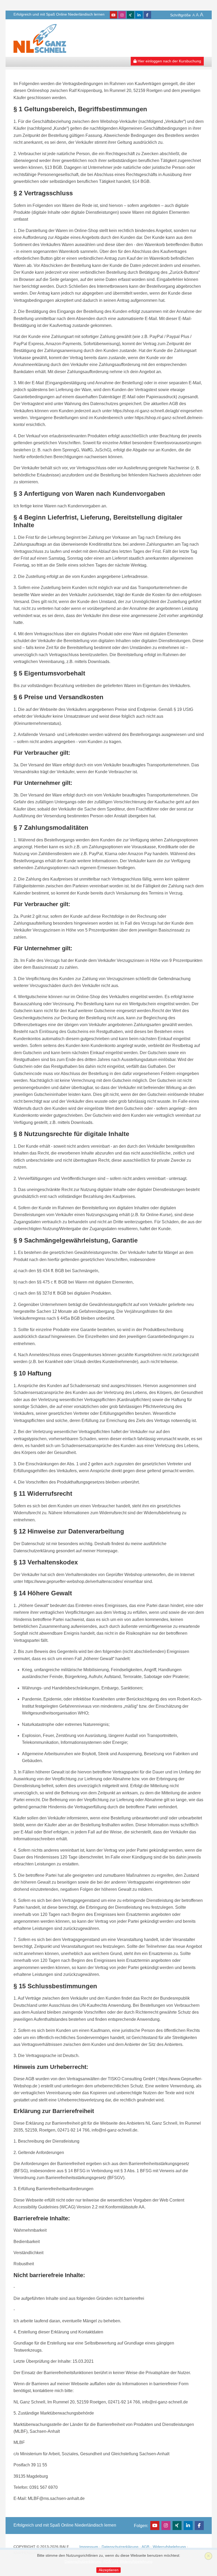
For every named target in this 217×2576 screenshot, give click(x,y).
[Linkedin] (139, 15)
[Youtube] (114, 15)
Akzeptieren (109, 2570)
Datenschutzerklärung (120, 2547)
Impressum (89, 2547)
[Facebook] (147, 15)
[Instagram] (122, 15)
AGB (145, 2547)
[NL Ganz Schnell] (40, 38)
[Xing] (130, 15)
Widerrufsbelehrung (169, 2547)
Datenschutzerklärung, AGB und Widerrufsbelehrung (108, 2562)
